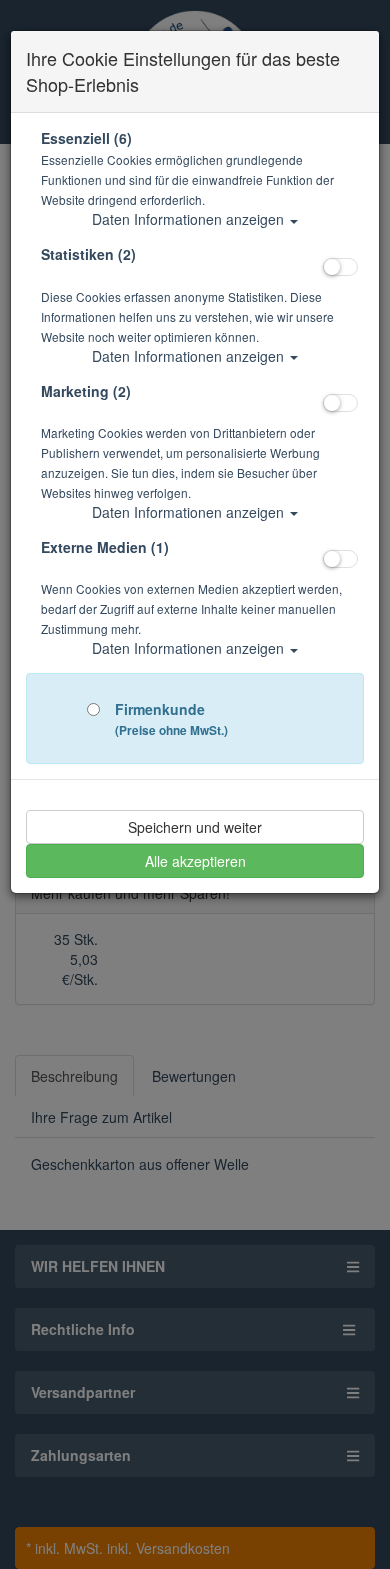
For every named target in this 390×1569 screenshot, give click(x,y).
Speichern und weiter (195, 827)
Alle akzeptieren (195, 861)
